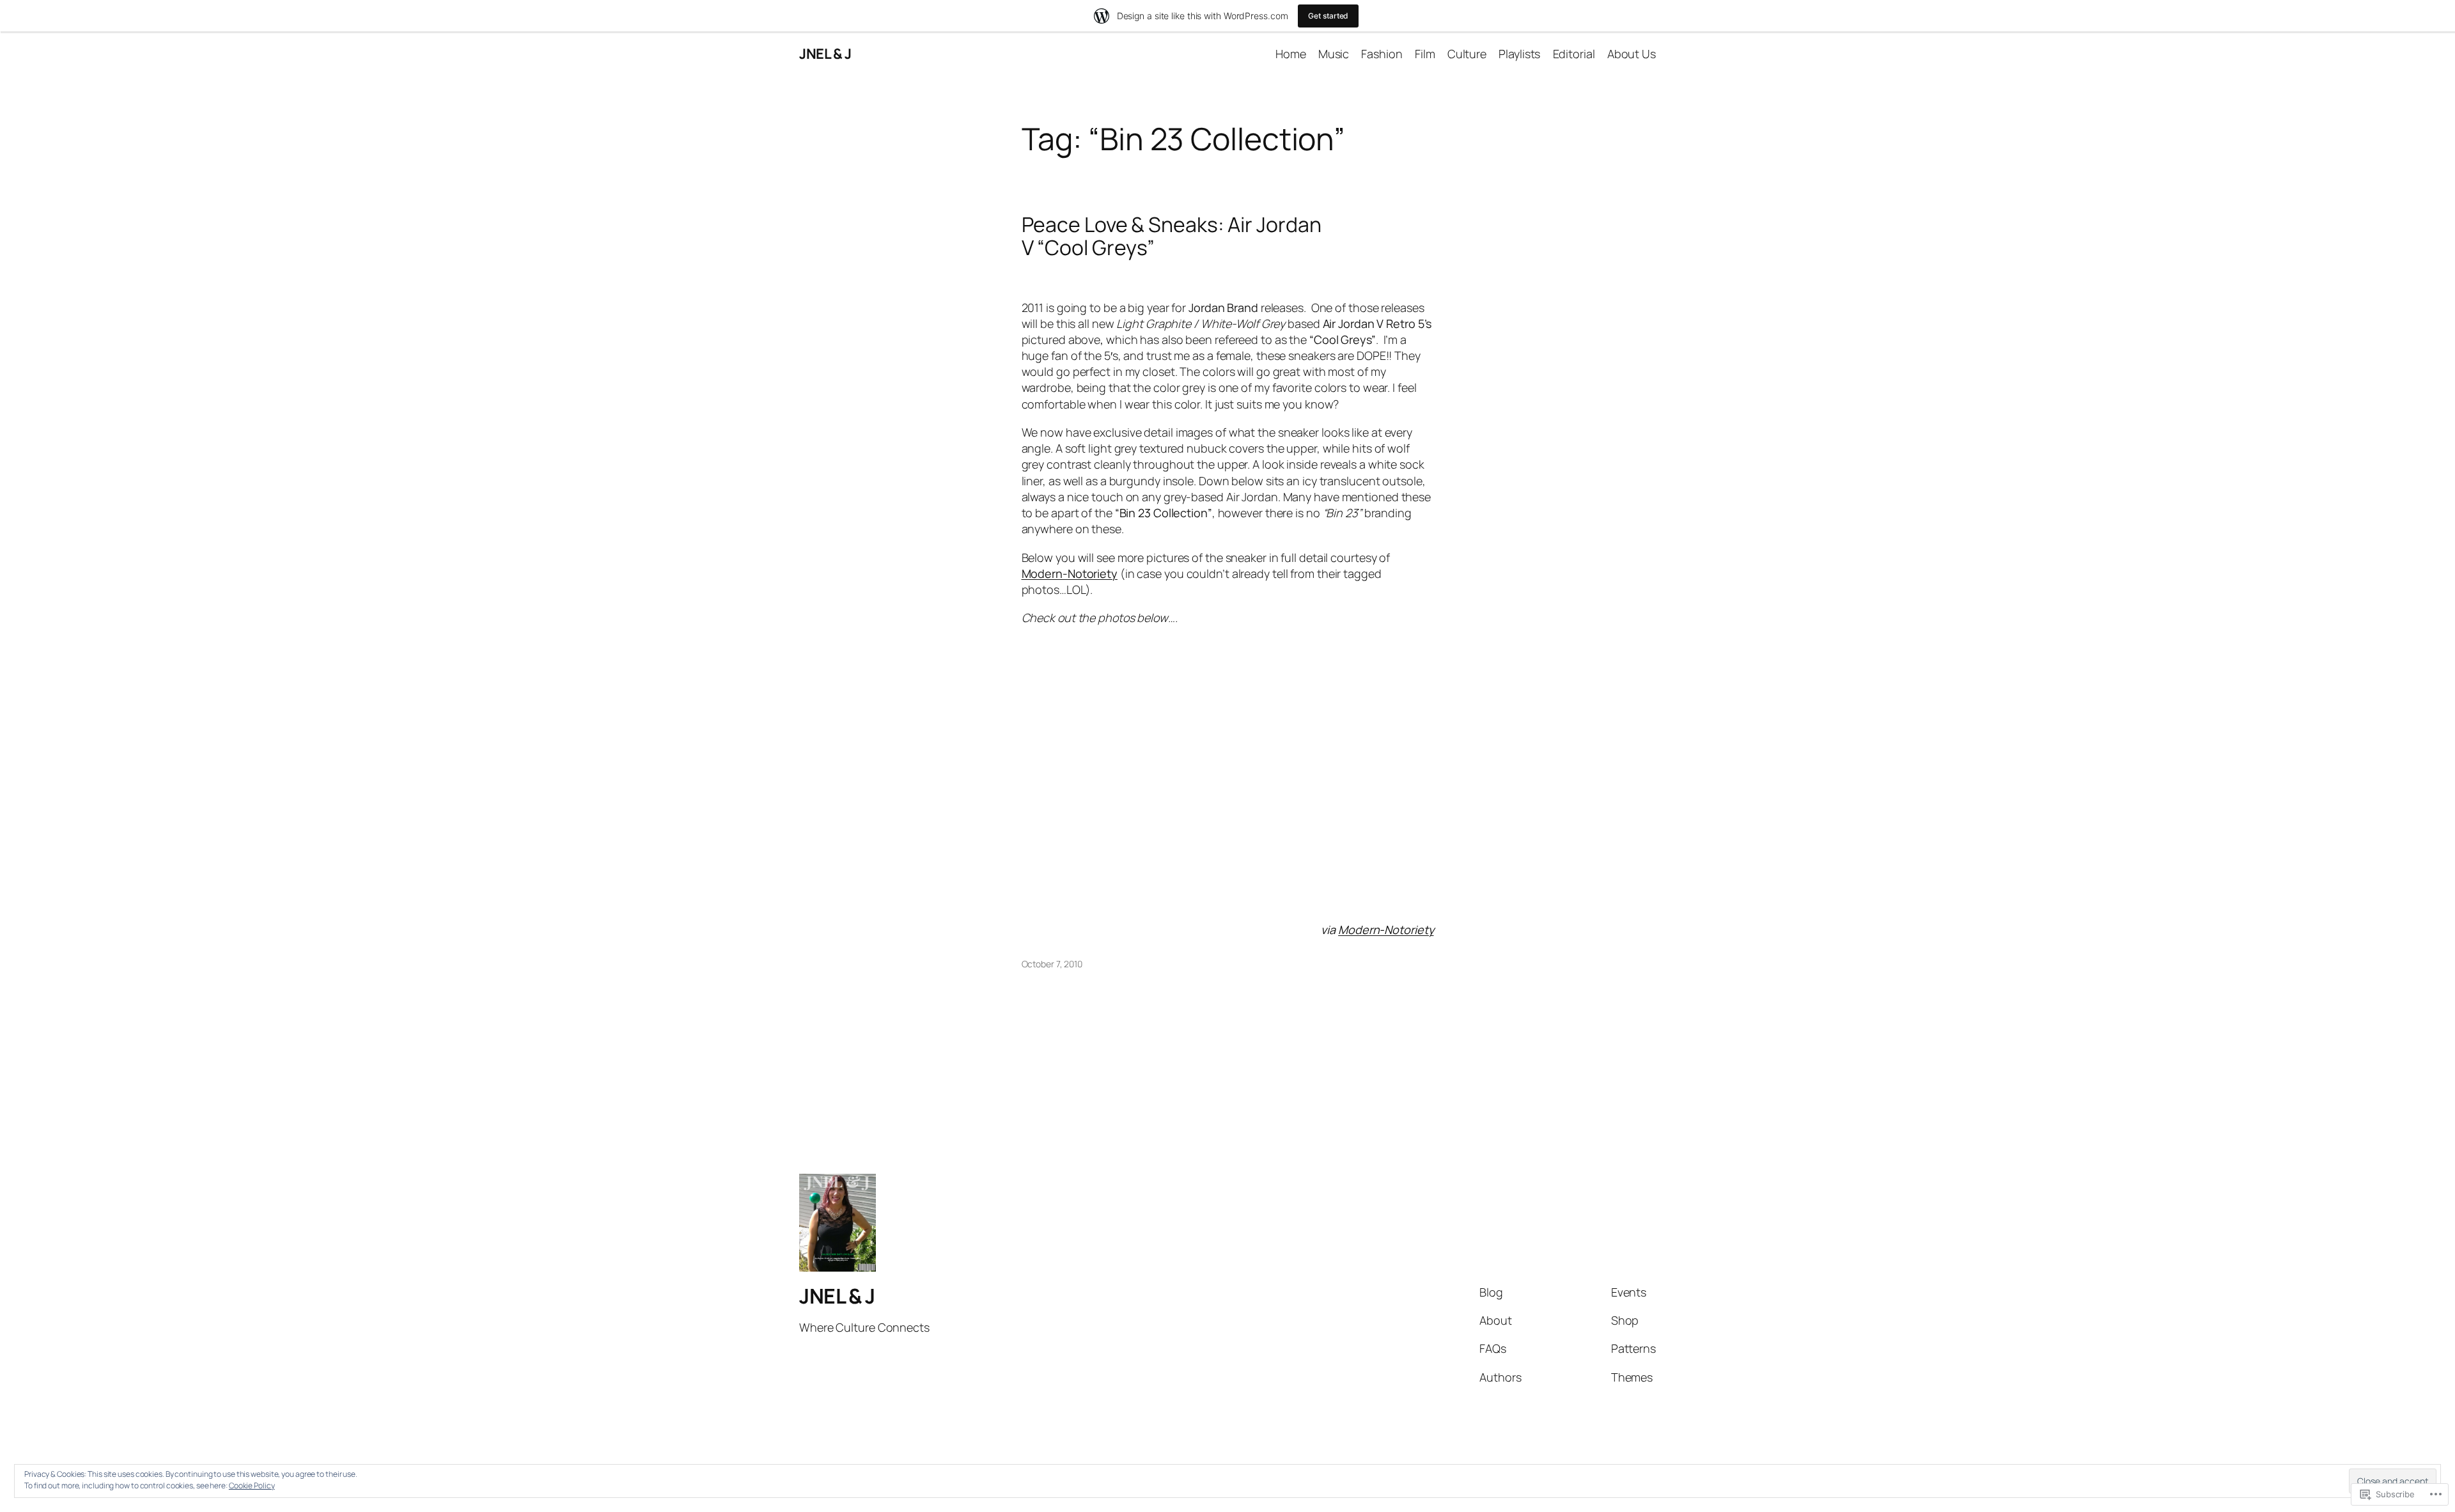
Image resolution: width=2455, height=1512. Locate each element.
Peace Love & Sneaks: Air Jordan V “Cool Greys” (1172, 236)
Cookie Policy (252, 1485)
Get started (1328, 16)
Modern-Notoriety (1070, 573)
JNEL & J (825, 54)
